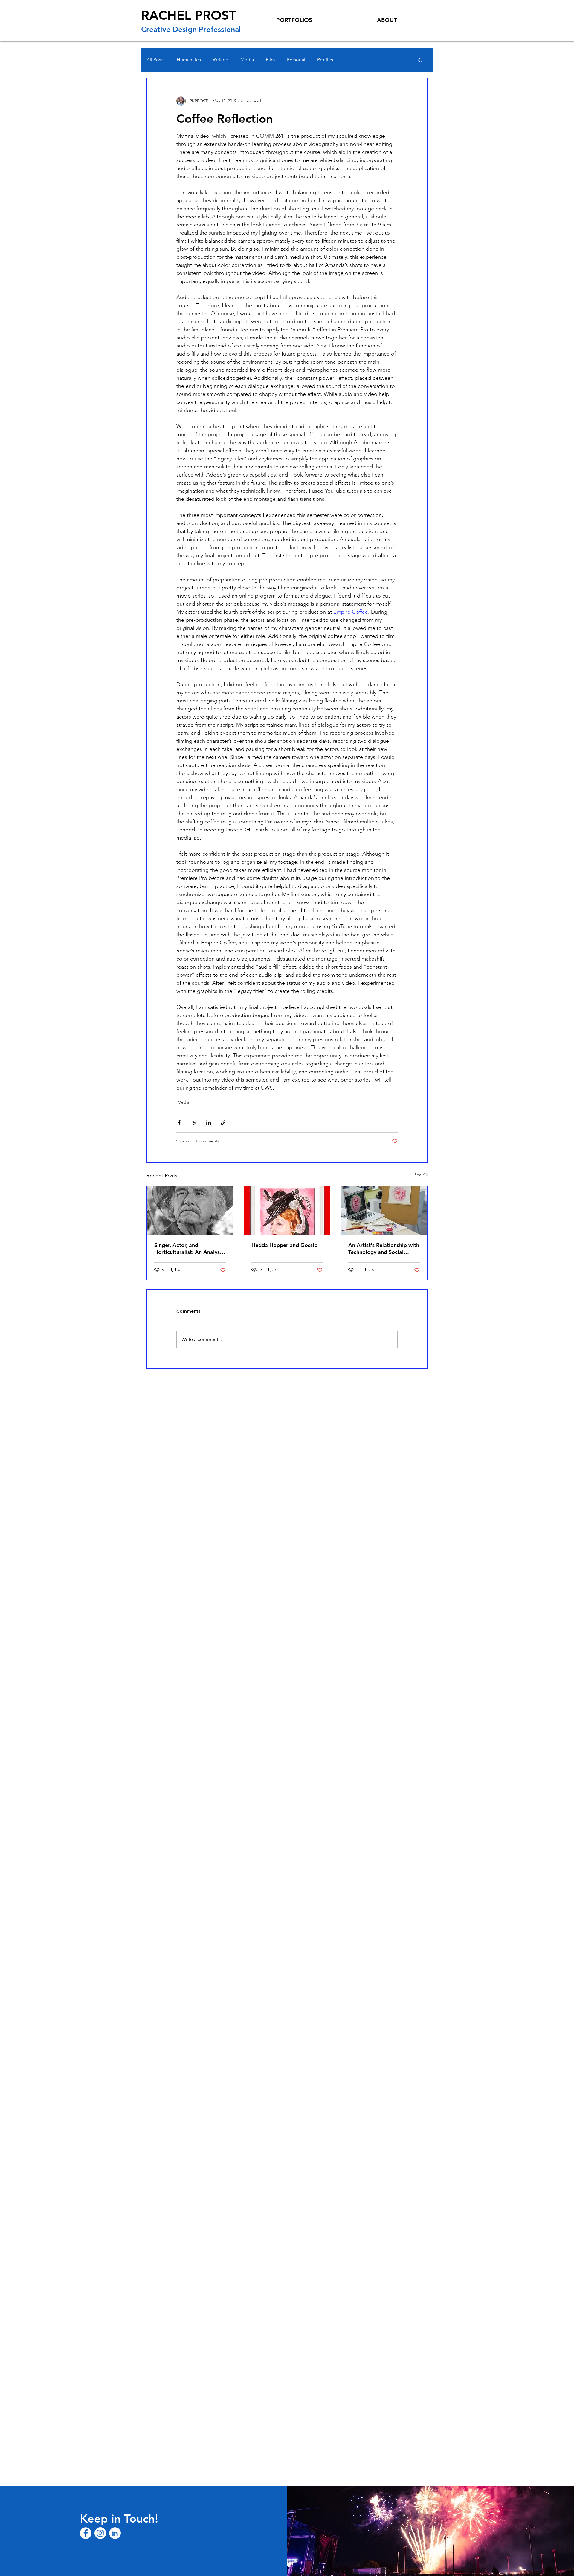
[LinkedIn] (115, 2533)
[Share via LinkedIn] (209, 1123)
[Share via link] (223, 1123)
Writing (221, 60)
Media (247, 60)
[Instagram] (100, 2533)
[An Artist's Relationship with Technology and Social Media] (384, 1210)
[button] (420, 60)
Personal (296, 60)
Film (270, 60)
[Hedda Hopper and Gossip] (287, 1210)
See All (421, 1175)
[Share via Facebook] (179, 1123)
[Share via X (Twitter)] (194, 1123)
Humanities (189, 60)
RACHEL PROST (189, 15)
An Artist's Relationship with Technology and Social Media (384, 1249)
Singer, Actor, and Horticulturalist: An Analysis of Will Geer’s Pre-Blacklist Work (189, 1249)
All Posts (156, 60)
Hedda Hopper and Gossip (284, 1245)
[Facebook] (86, 2533)
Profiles (325, 60)
